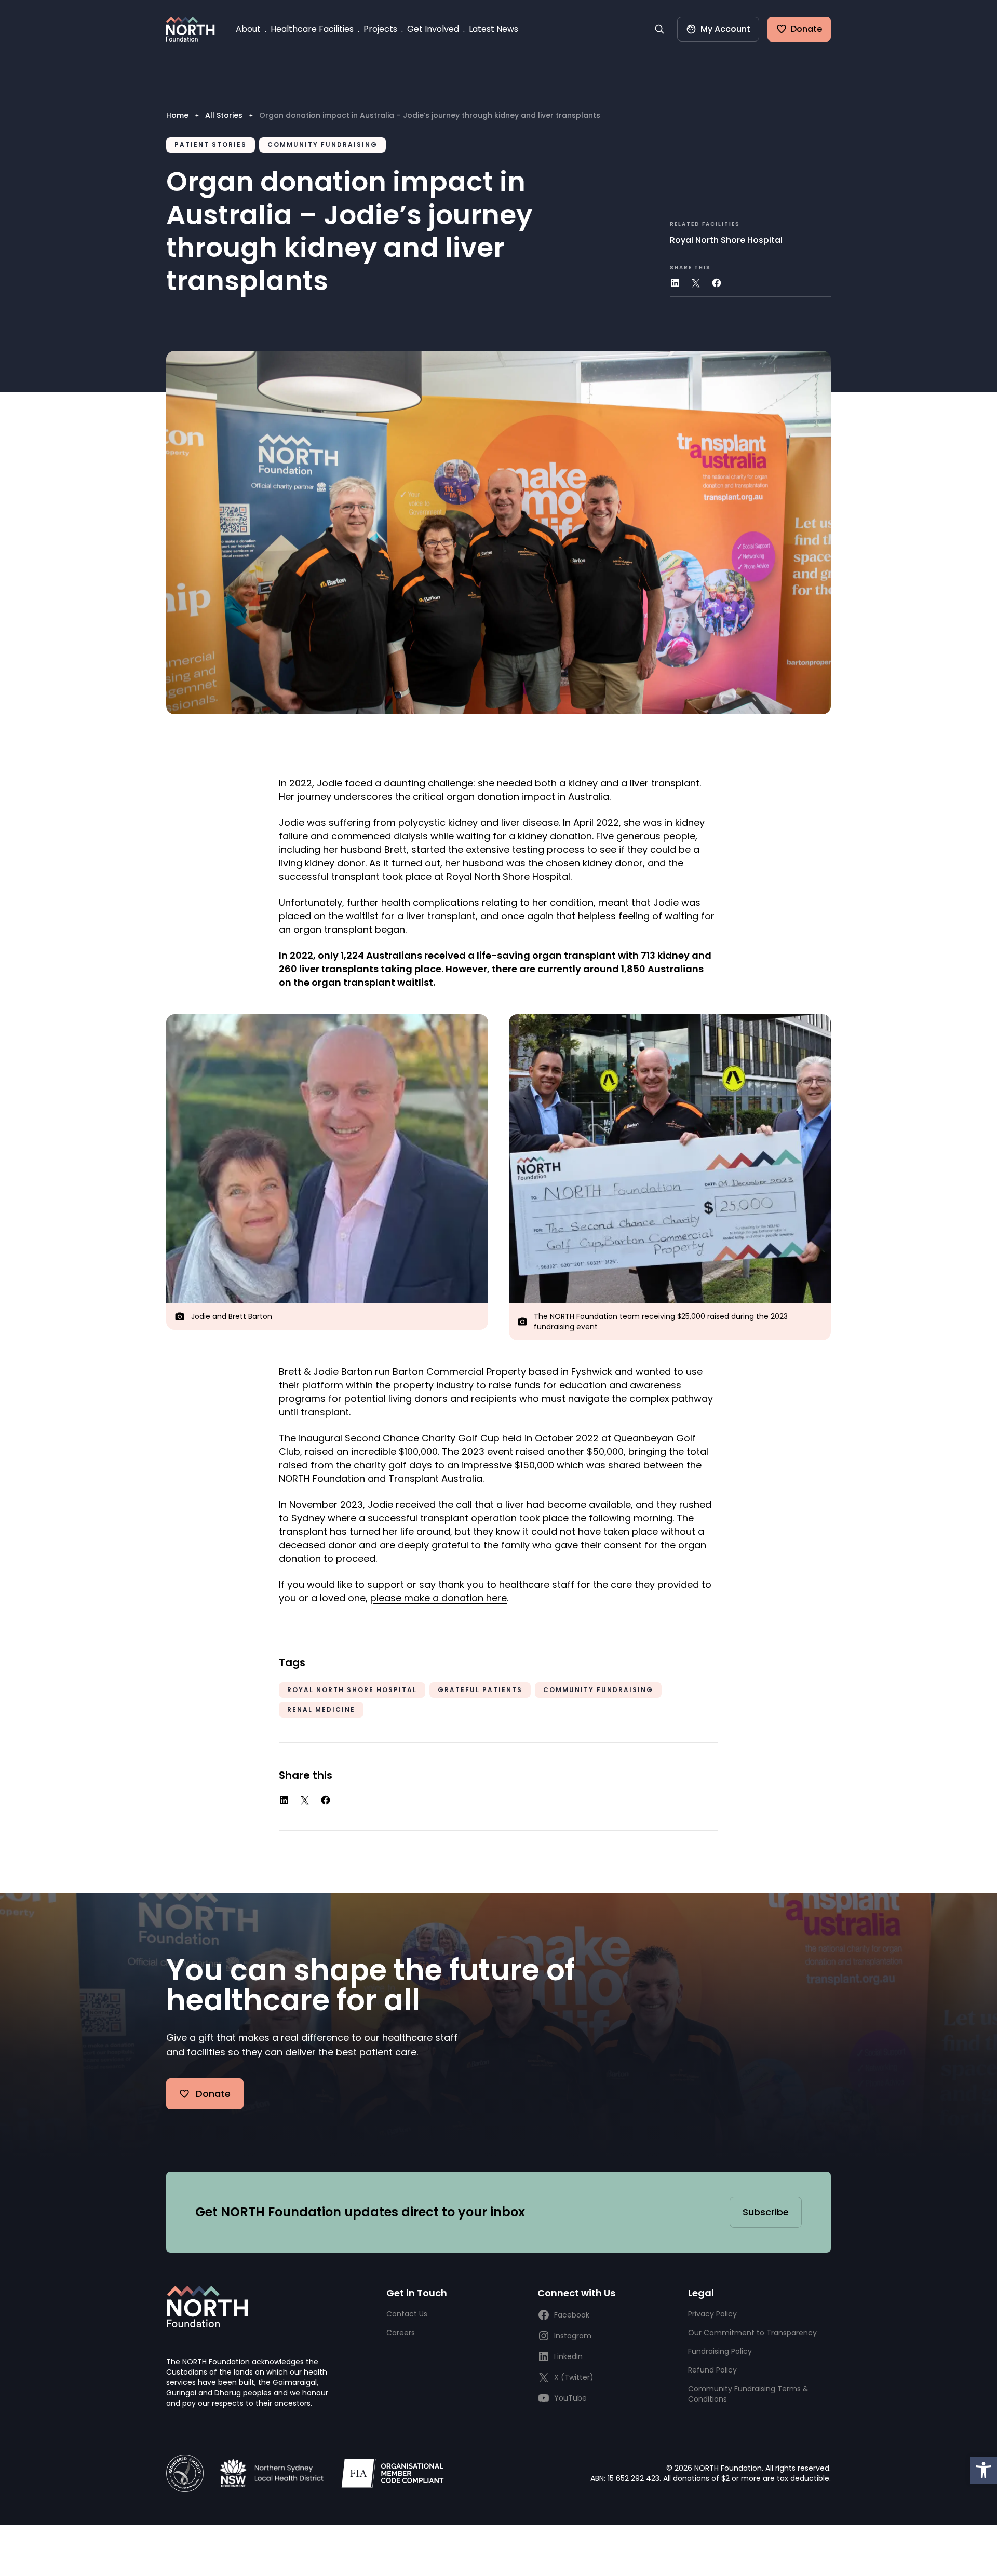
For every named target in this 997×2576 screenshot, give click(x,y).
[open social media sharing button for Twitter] (696, 283)
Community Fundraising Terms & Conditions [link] (748, 2394)
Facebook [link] (572, 2315)
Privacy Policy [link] (712, 2314)
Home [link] (177, 115)
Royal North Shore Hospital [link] (726, 240)
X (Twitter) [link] (574, 2377)
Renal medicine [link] (321, 1709)
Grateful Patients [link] (480, 1690)
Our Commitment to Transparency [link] (752, 2333)
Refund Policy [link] (712, 2370)
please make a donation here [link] (439, 1598)
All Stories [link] (224, 115)
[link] (983, 2470)
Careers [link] (401, 2333)
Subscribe (766, 2212)
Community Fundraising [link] (598, 1690)
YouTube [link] (570, 2398)
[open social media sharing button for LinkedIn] (675, 283)
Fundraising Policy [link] (720, 2351)
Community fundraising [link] (322, 145)
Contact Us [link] (407, 2314)
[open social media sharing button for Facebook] (717, 283)
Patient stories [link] (211, 145)
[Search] (659, 29)
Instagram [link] (573, 2336)
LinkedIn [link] (568, 2356)
